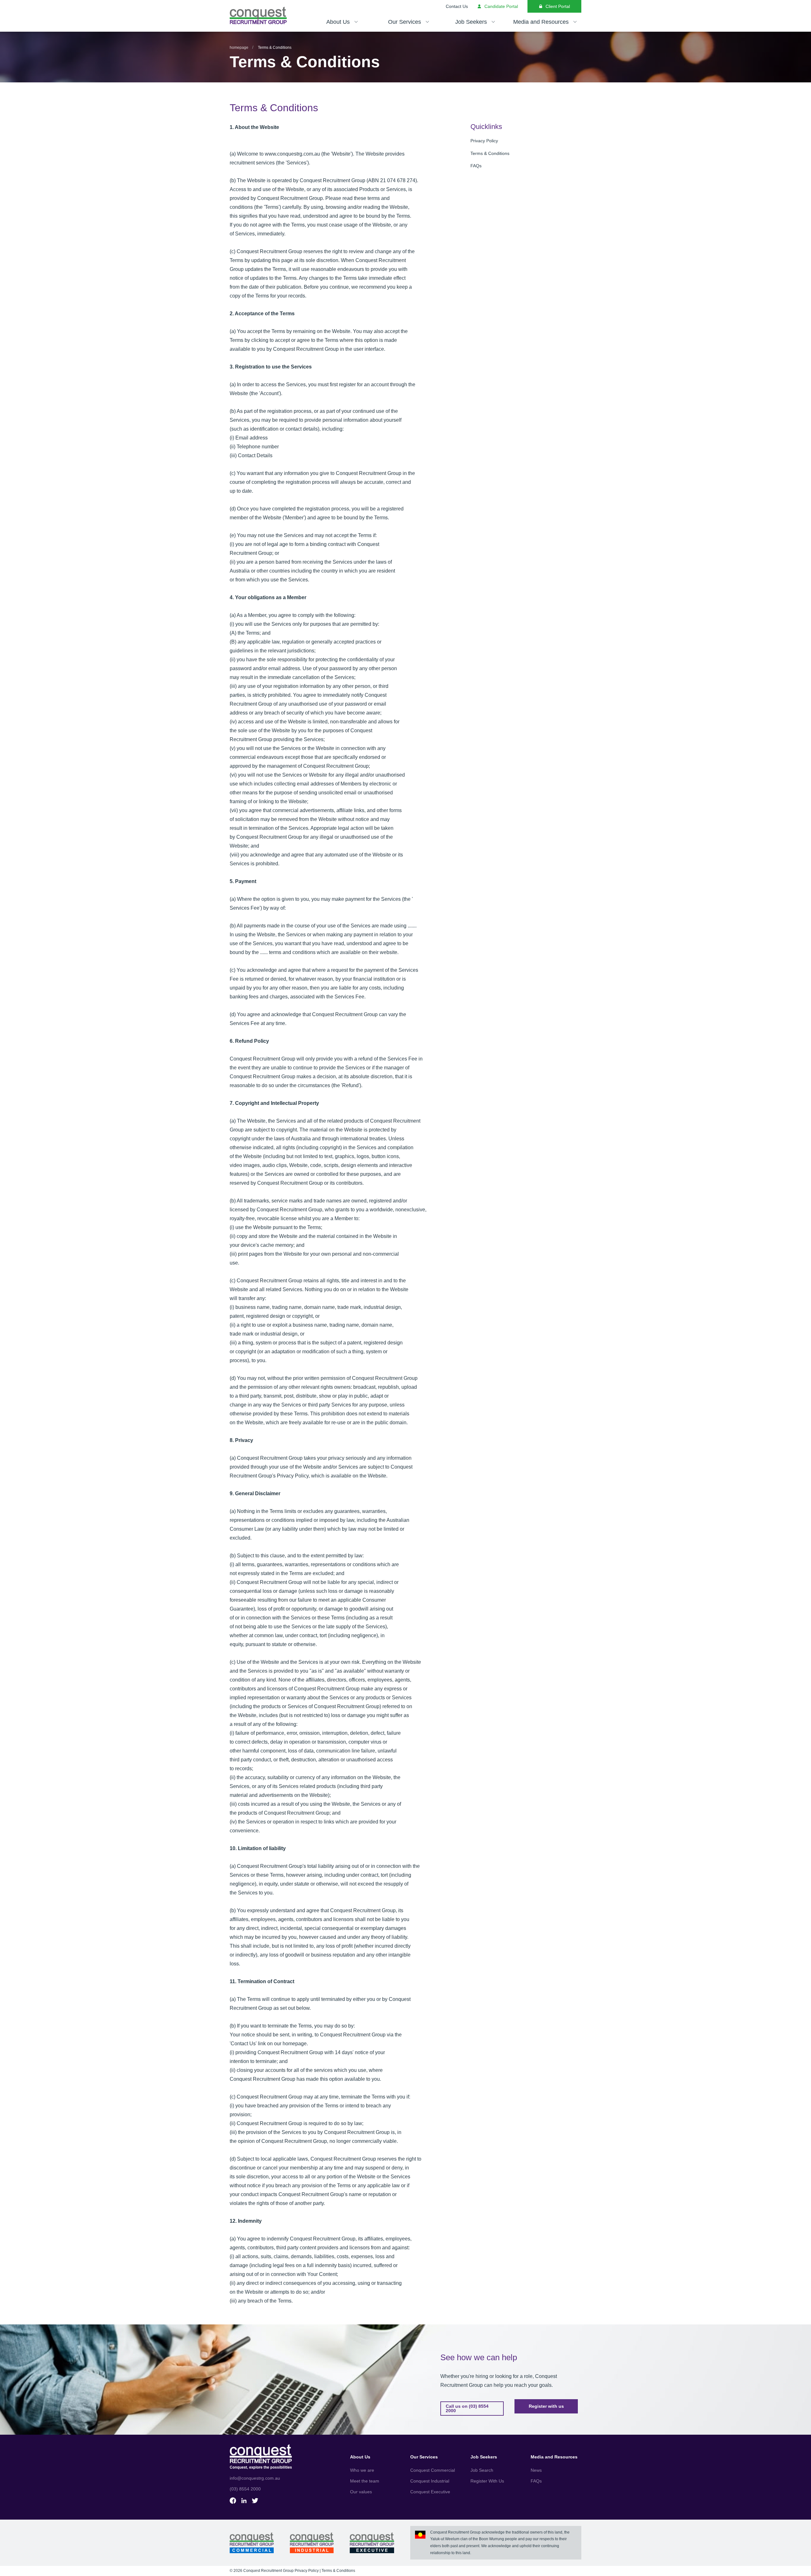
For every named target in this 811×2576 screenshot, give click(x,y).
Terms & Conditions (490, 153)
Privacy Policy (484, 141)
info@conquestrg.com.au (255, 2478)
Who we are (362, 2470)
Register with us (546, 2406)
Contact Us (457, 6)
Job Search (482, 2470)
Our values (361, 2492)
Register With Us (487, 2481)
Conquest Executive (430, 2492)
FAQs (476, 166)
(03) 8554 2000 (245, 2489)
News (536, 2470)
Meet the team (365, 2481)
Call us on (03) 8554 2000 (467, 2408)
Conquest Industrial (430, 2481)
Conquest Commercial (433, 2470)
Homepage (239, 48)
